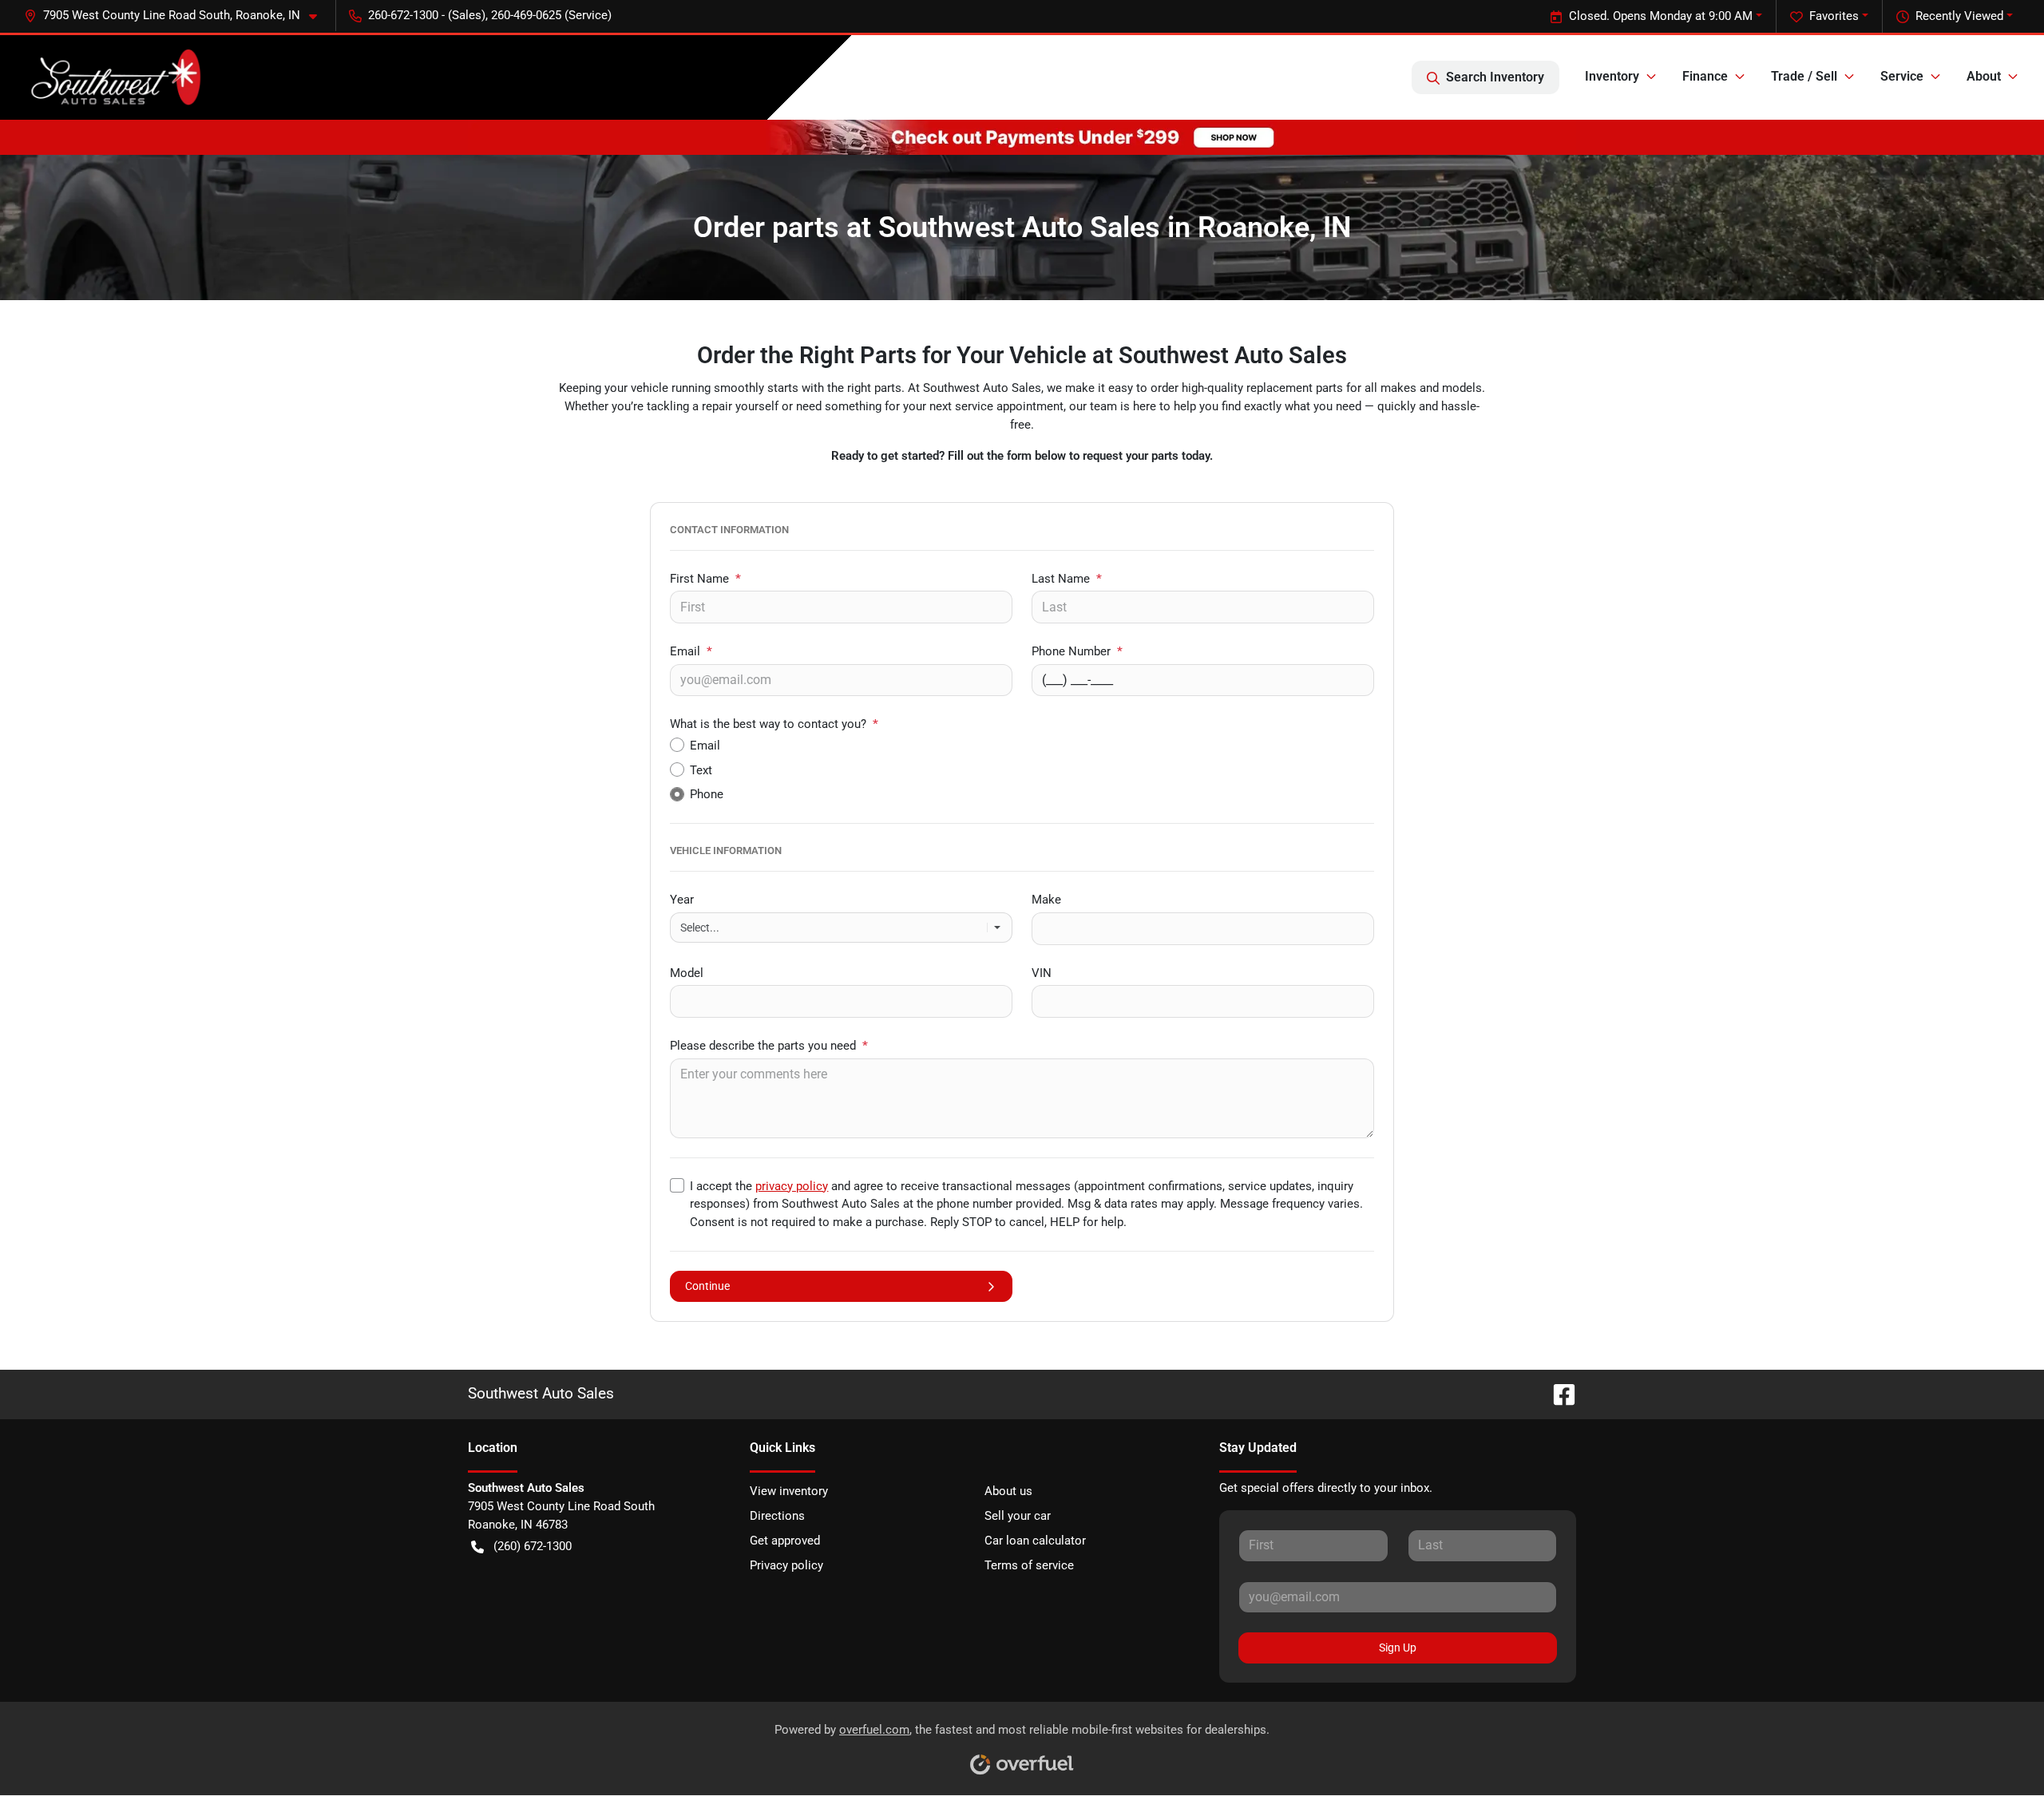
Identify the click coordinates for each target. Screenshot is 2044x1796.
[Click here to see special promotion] (1022, 136)
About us (1008, 1491)
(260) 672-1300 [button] (533, 1546)
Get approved (785, 1541)
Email (691, 651)
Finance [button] (1705, 76)
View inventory (789, 1491)
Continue (707, 1286)
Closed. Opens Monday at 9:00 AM (1661, 16)
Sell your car (1018, 1516)
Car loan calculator (1035, 1541)
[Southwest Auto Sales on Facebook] (1558, 1393)
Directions (777, 1516)
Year (682, 900)
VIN (1042, 973)
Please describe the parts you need (769, 1046)
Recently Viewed (1959, 16)
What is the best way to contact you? (774, 724)
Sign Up (1398, 1648)
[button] (177, 16)
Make (1046, 900)
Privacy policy (786, 1565)
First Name (705, 579)
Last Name (1067, 579)
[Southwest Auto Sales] (114, 77)
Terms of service (1029, 1565)
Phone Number (1077, 651)
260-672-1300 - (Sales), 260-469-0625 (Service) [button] (490, 15)
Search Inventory (1495, 77)
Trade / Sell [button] (1804, 76)
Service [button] (1902, 76)
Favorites (1834, 16)
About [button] (1984, 76)
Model (687, 973)
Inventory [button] (1612, 76)
